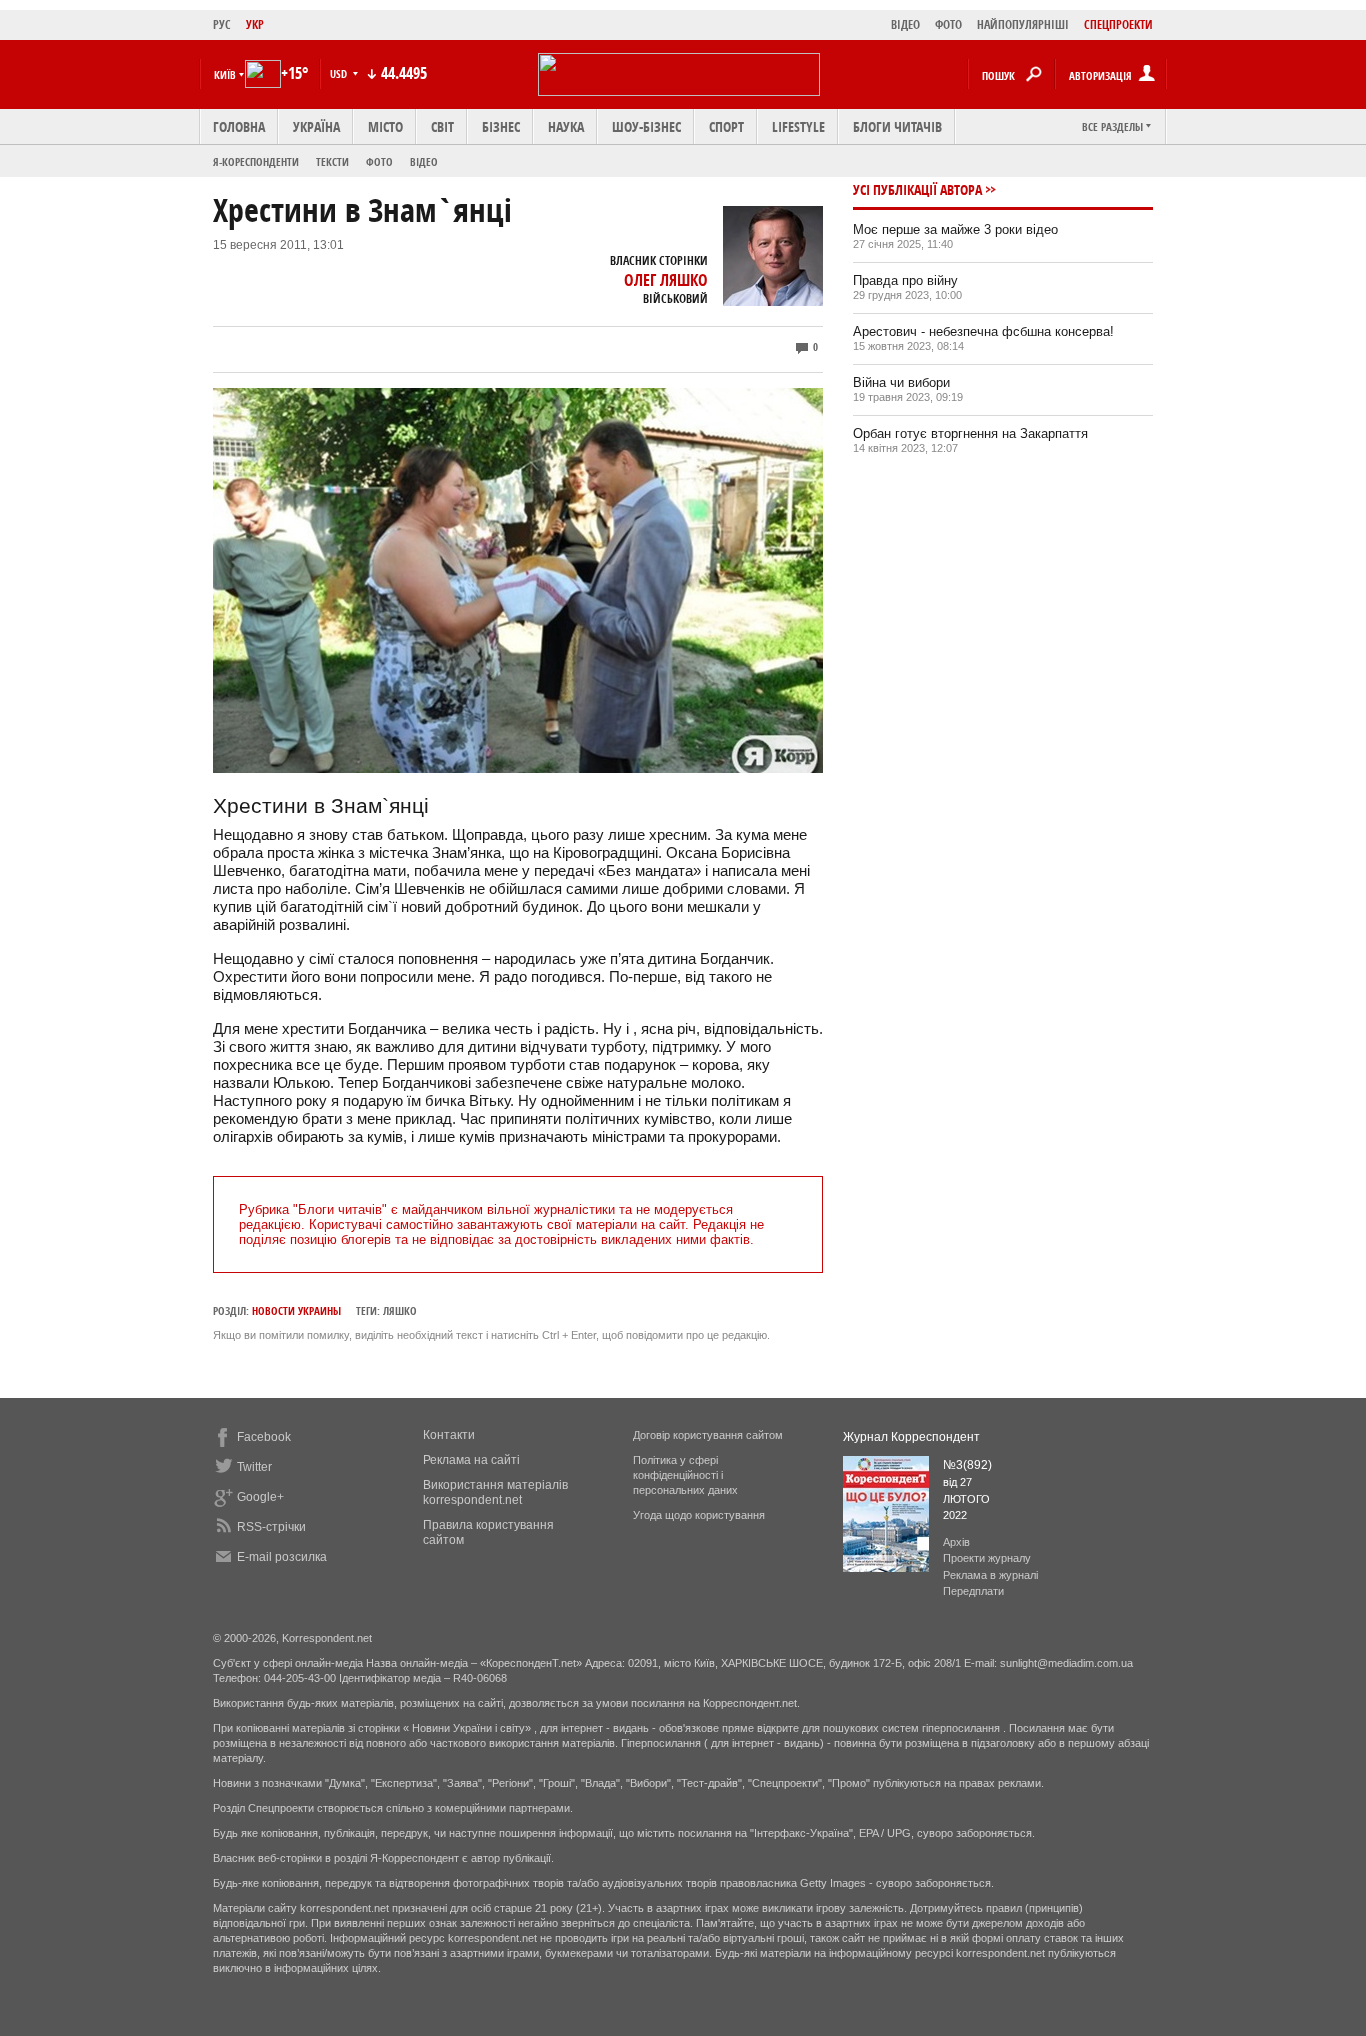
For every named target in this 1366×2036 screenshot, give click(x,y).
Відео (424, 161)
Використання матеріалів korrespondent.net (495, 1492)
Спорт (726, 126)
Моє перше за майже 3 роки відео (955, 229)
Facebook (264, 1437)
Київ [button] (225, 74)
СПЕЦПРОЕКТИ (1118, 24)
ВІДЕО (905, 24)
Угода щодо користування (699, 1515)
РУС (222, 24)
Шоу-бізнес (646, 126)
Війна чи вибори (901, 382)
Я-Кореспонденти (256, 161)
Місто (385, 126)
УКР (255, 24)
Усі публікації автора (917, 189)
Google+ (260, 1497)
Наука (566, 126)
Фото (379, 161)
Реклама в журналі (990, 1575)
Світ (442, 126)
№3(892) (967, 1465)
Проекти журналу (987, 1558)
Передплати (973, 1591)
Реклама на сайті (471, 1460)
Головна (239, 126)
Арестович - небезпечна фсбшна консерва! (983, 331)
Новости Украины (296, 1310)
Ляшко (400, 1310)
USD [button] (340, 73)
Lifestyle (798, 126)
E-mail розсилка (282, 1557)
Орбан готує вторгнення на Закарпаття (970, 433)
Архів (956, 1542)
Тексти (332, 161)
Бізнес (501, 126)
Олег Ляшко (666, 280)
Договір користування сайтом (708, 1435)
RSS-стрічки (271, 1527)
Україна (316, 126)
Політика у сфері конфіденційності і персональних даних (685, 1475)
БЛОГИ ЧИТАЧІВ (897, 126)
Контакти (449, 1435)
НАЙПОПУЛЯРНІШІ (1023, 24)
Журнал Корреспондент (911, 1437)
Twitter (254, 1467)
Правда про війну (905, 280)
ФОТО (948, 24)
